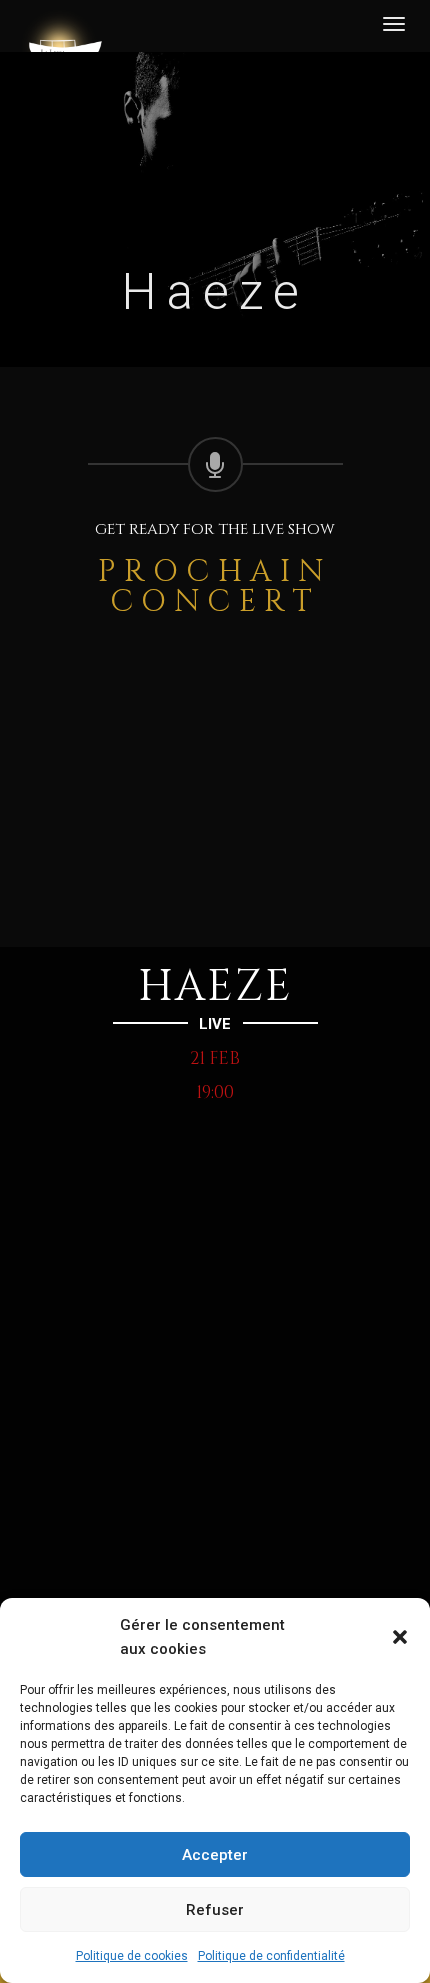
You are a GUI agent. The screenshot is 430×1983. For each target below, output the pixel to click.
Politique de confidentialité (271, 1956)
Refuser (215, 1910)
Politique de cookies (132, 1956)
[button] (400, 1637)
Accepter (215, 1855)
